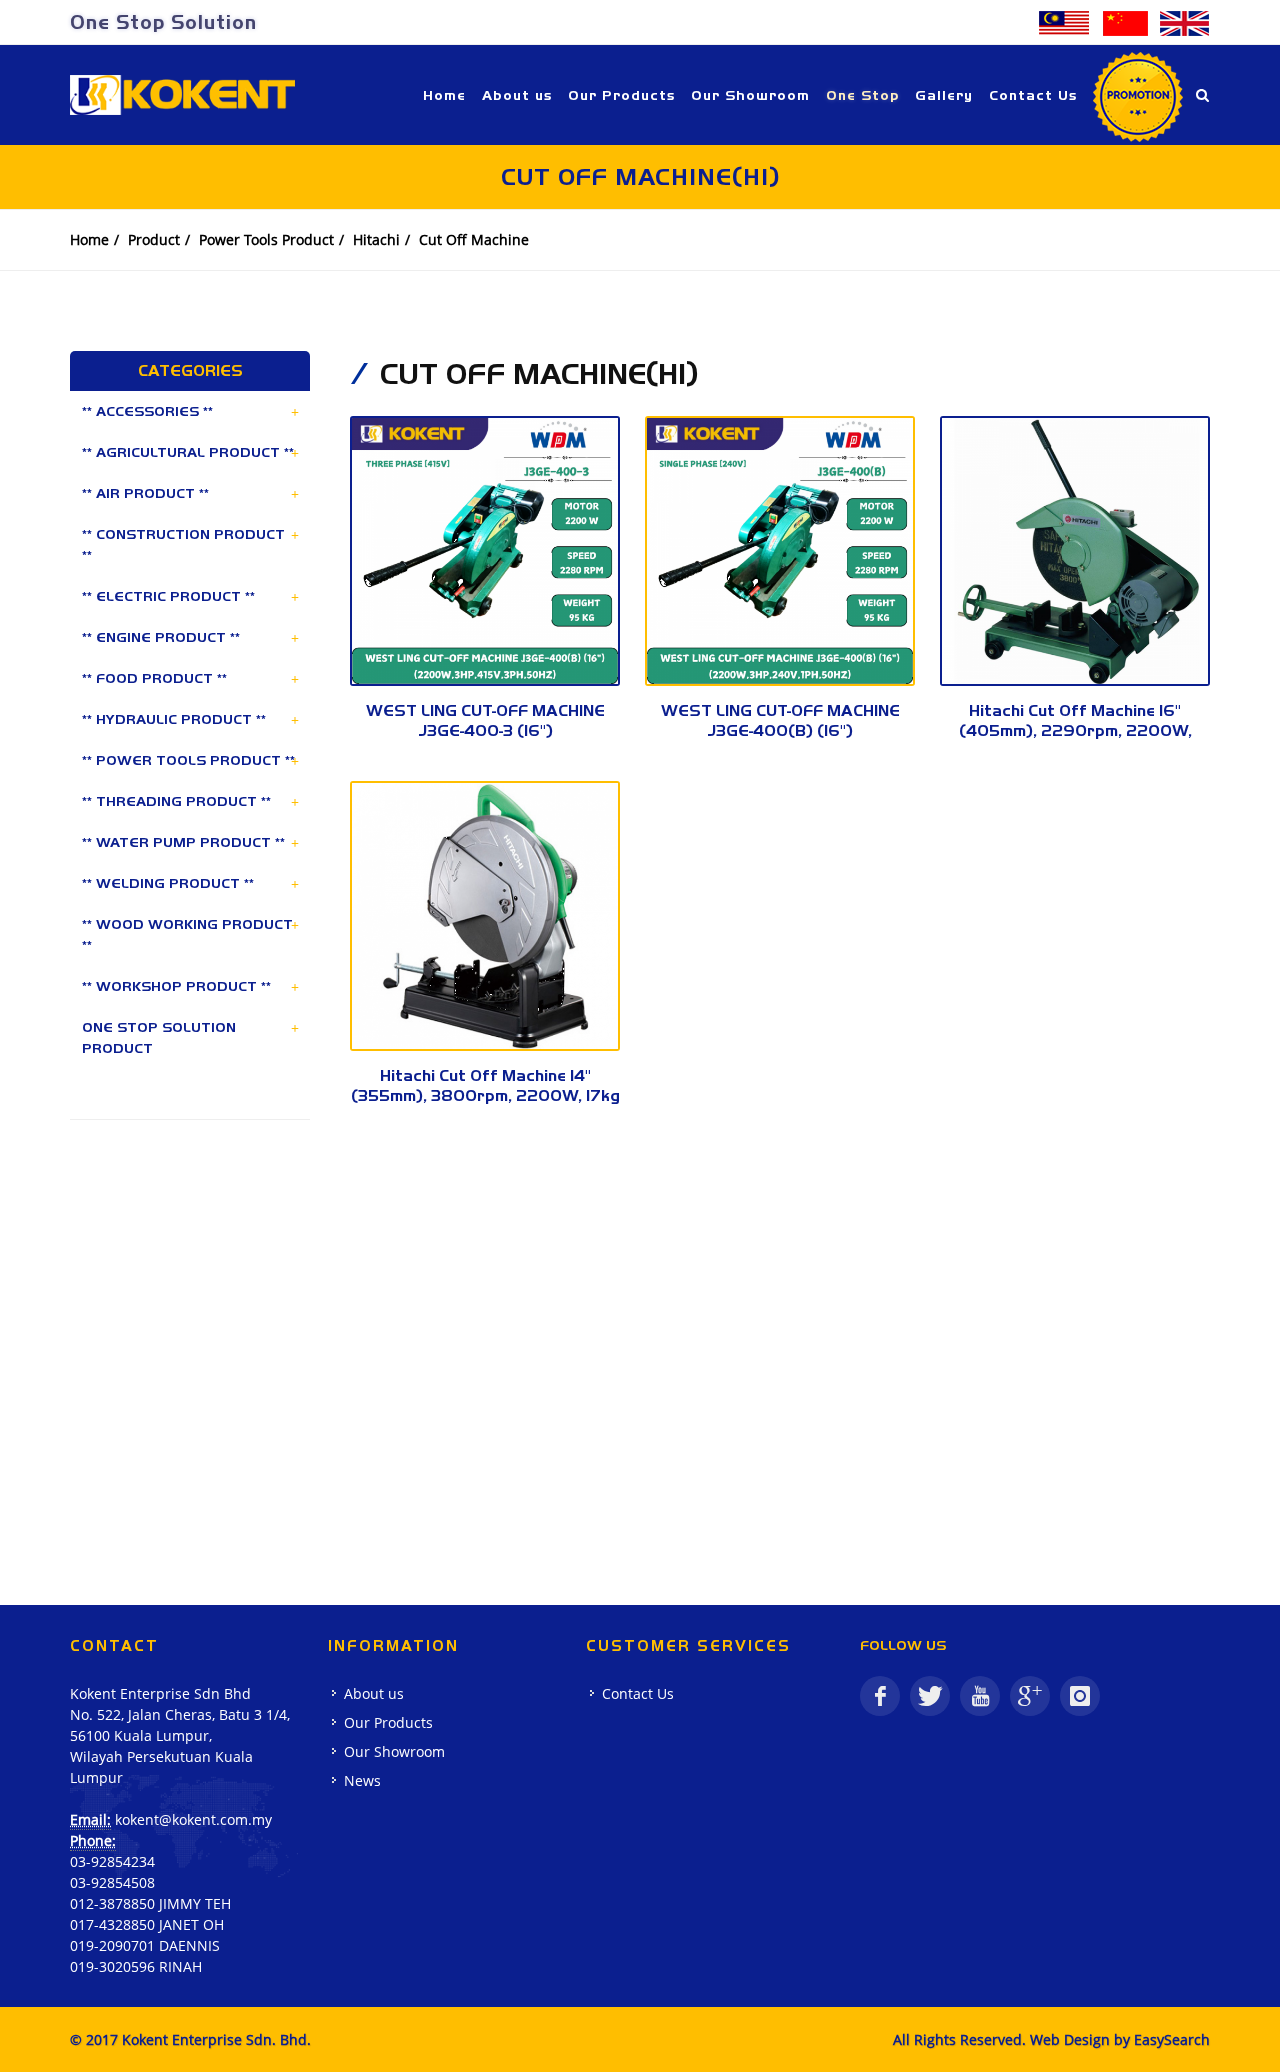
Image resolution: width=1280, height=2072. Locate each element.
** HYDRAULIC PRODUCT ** (174, 719)
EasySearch (1172, 2039)
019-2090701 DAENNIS (145, 1945)
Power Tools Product (266, 239)
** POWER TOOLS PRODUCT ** (188, 760)
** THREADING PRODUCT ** (176, 801)
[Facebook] (880, 1696)
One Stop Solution (163, 22)
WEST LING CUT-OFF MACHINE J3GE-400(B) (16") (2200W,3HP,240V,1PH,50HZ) (780, 730)
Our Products (388, 1722)
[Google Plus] (1030, 1696)
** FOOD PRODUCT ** (154, 678)
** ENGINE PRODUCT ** (161, 637)
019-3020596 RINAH (136, 1966)
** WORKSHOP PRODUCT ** (176, 986)
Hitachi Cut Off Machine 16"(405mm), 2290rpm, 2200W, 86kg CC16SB (1075, 730)
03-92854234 (112, 1861)
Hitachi (376, 239)
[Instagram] (1080, 1696)
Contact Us (638, 1693)
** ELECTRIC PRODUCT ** (168, 596)
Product (154, 239)
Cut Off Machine (474, 239)
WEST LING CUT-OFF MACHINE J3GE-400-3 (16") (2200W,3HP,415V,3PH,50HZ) (485, 730)
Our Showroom (394, 1751)
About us (374, 1693)
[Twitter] (930, 1696)
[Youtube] (980, 1696)
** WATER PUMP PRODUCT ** (183, 842)
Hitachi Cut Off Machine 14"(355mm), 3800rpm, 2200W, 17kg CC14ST (485, 1095)
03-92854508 (112, 1882)
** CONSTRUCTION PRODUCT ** (183, 544)
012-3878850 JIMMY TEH (150, 1903)
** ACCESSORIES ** (147, 411)
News (362, 1780)
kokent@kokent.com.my (193, 1819)
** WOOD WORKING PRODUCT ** (187, 934)
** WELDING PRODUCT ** (168, 883)
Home (89, 239)
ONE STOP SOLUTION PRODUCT (159, 1037)
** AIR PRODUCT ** (145, 493)
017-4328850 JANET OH (147, 1924)
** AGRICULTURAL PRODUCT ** (188, 452)
